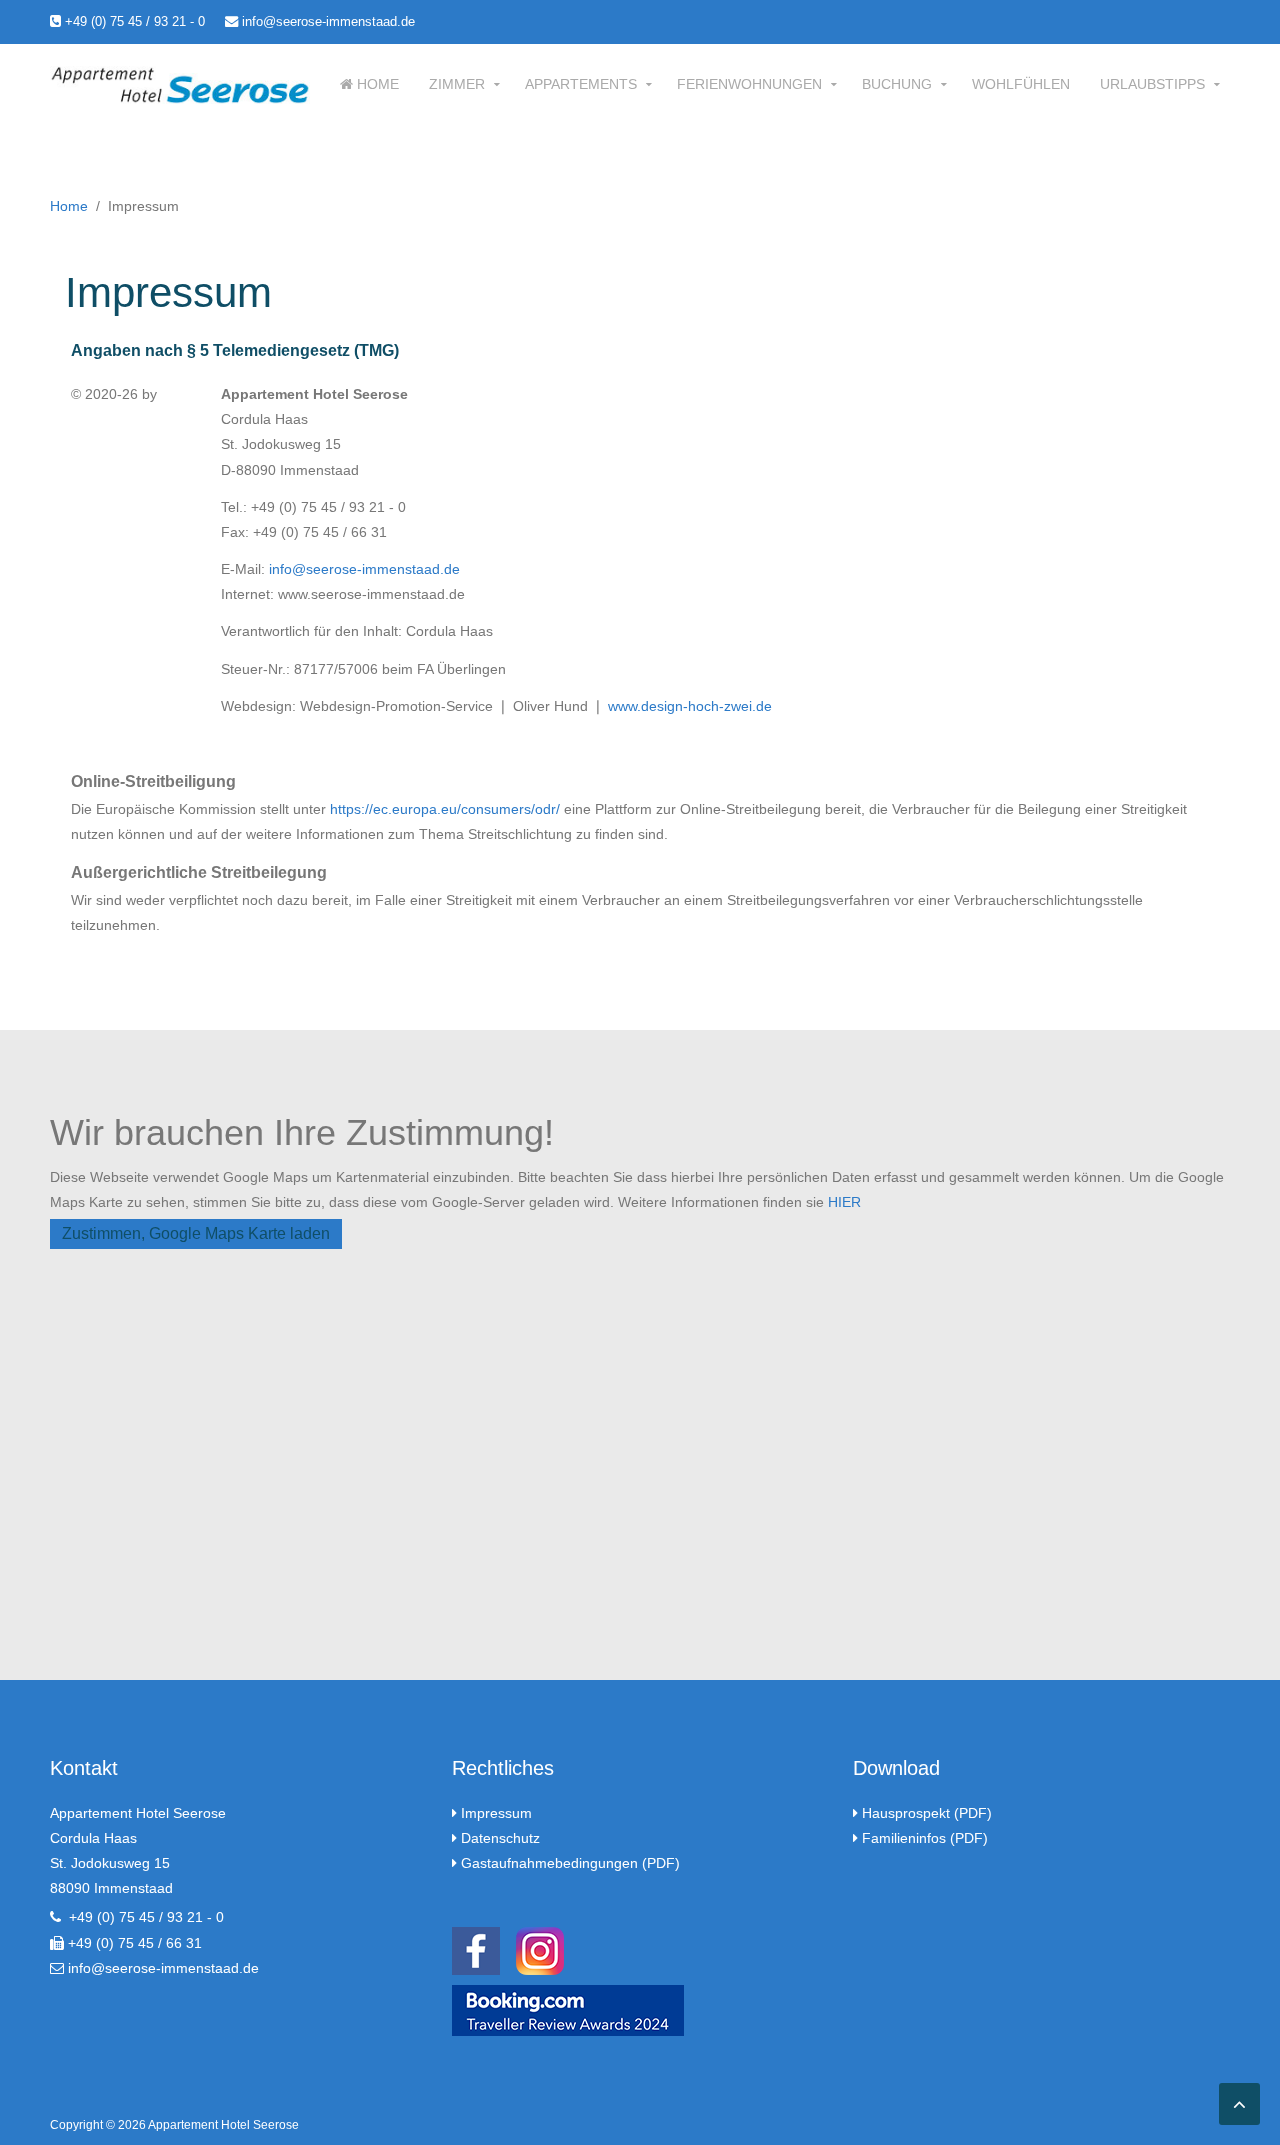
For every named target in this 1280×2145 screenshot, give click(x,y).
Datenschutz (500, 1838)
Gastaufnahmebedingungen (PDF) (570, 1863)
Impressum (496, 1813)
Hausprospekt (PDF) (927, 1813)
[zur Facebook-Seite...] (476, 1949)
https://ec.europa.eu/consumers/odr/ (445, 809)
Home (376, 84)
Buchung (897, 84)
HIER (844, 1202)
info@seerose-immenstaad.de (326, 21)
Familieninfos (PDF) (925, 1838)
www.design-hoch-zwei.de (690, 706)
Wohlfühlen (1021, 84)
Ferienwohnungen (749, 84)
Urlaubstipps (1152, 84)
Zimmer (457, 84)
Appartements (581, 84)
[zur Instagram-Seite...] (540, 1949)
